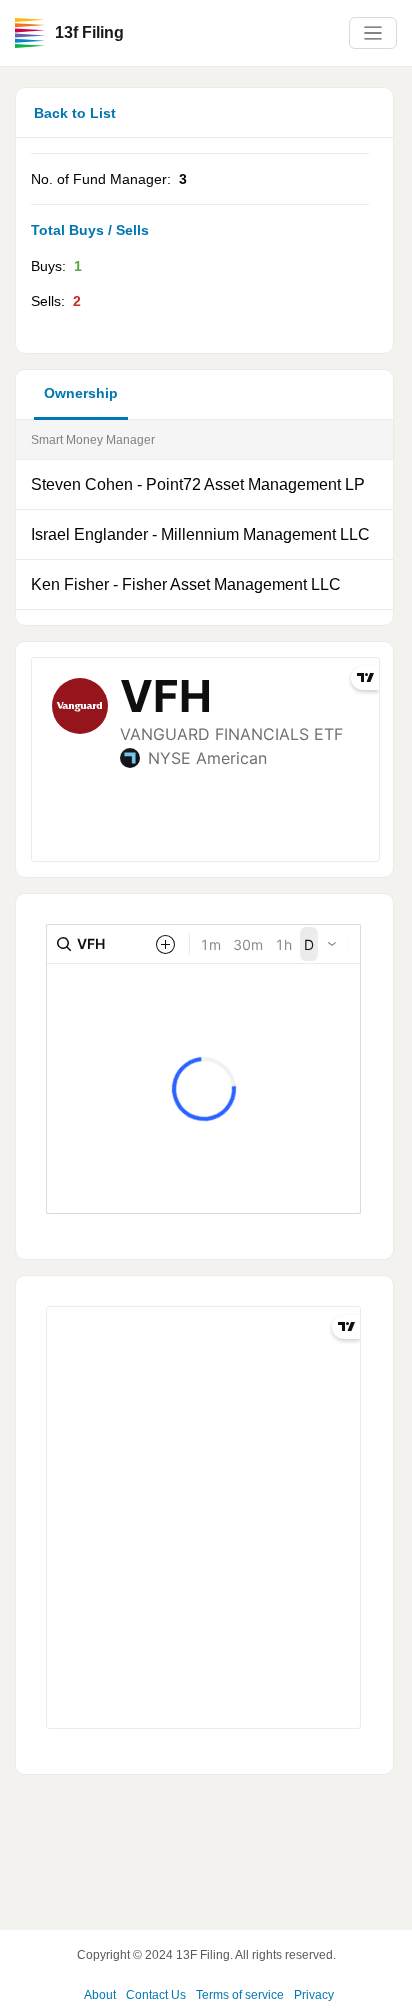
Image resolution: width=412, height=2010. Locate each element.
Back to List (75, 113)
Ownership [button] (81, 393)
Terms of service (240, 1995)
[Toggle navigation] (373, 33)
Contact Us (156, 1995)
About (100, 1995)
